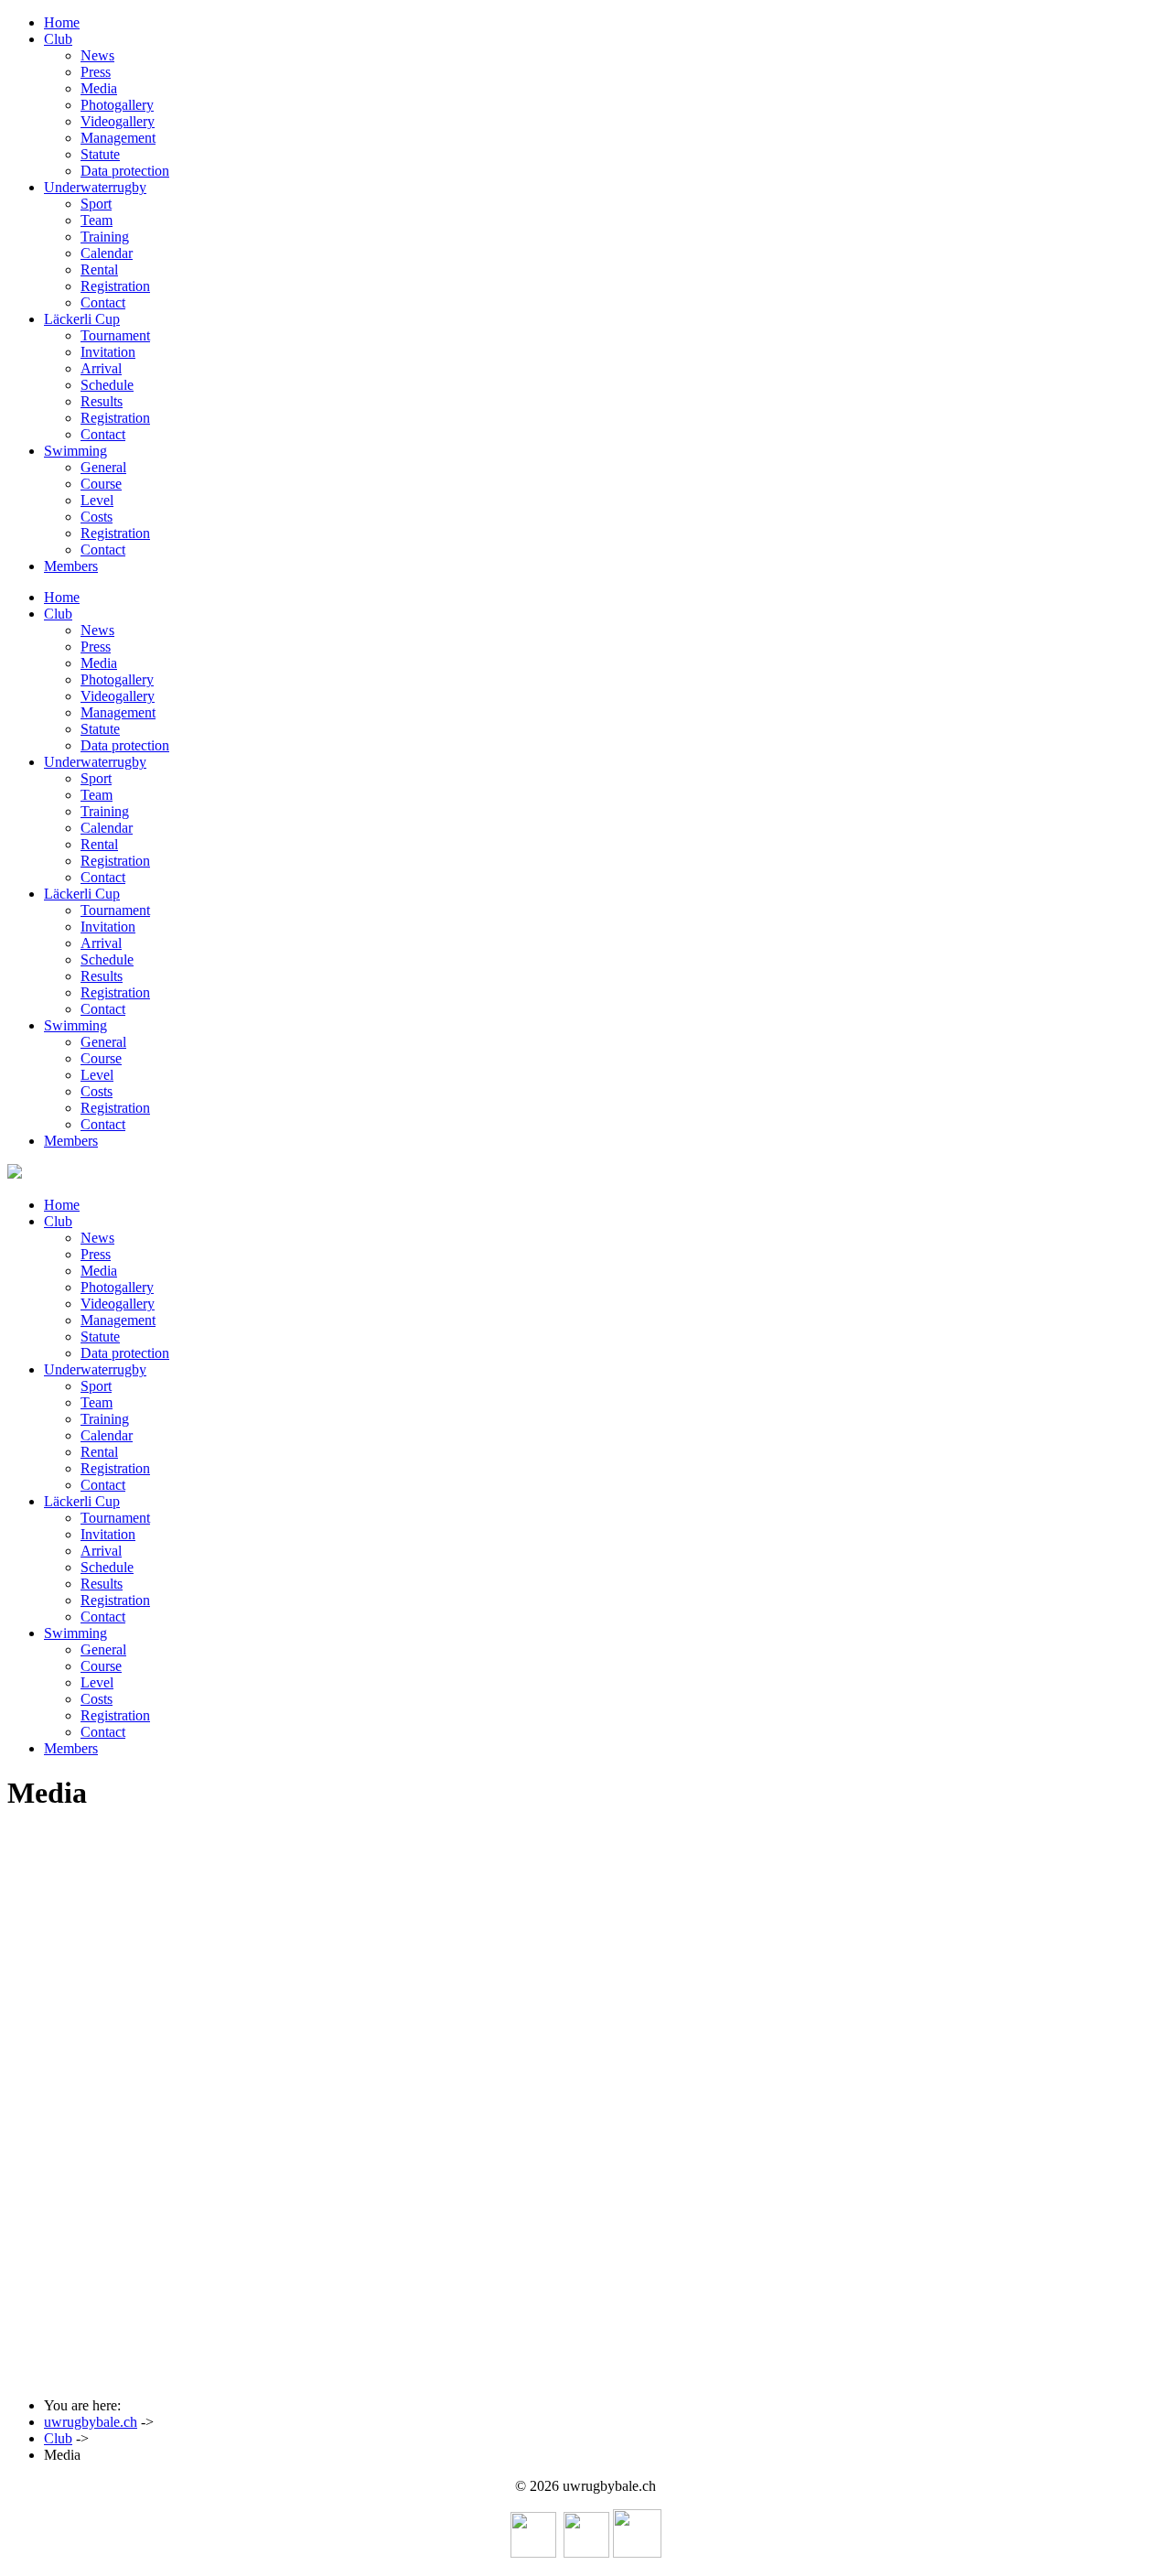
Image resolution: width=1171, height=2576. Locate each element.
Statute (100, 154)
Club (58, 39)
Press (96, 72)
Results (102, 401)
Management (118, 138)
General (103, 467)
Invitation (108, 352)
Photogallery (117, 105)
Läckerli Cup (82, 319)
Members (71, 566)
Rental (99, 269)
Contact (103, 302)
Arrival (101, 368)
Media (99, 88)
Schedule (107, 385)
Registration (115, 286)
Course (101, 484)
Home (62, 22)
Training (105, 237)
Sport (96, 204)
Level (97, 500)
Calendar (107, 253)
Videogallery (118, 121)
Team (97, 220)
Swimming (75, 451)
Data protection (125, 171)
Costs (97, 517)
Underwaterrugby (95, 187)
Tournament (115, 335)
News (97, 55)
